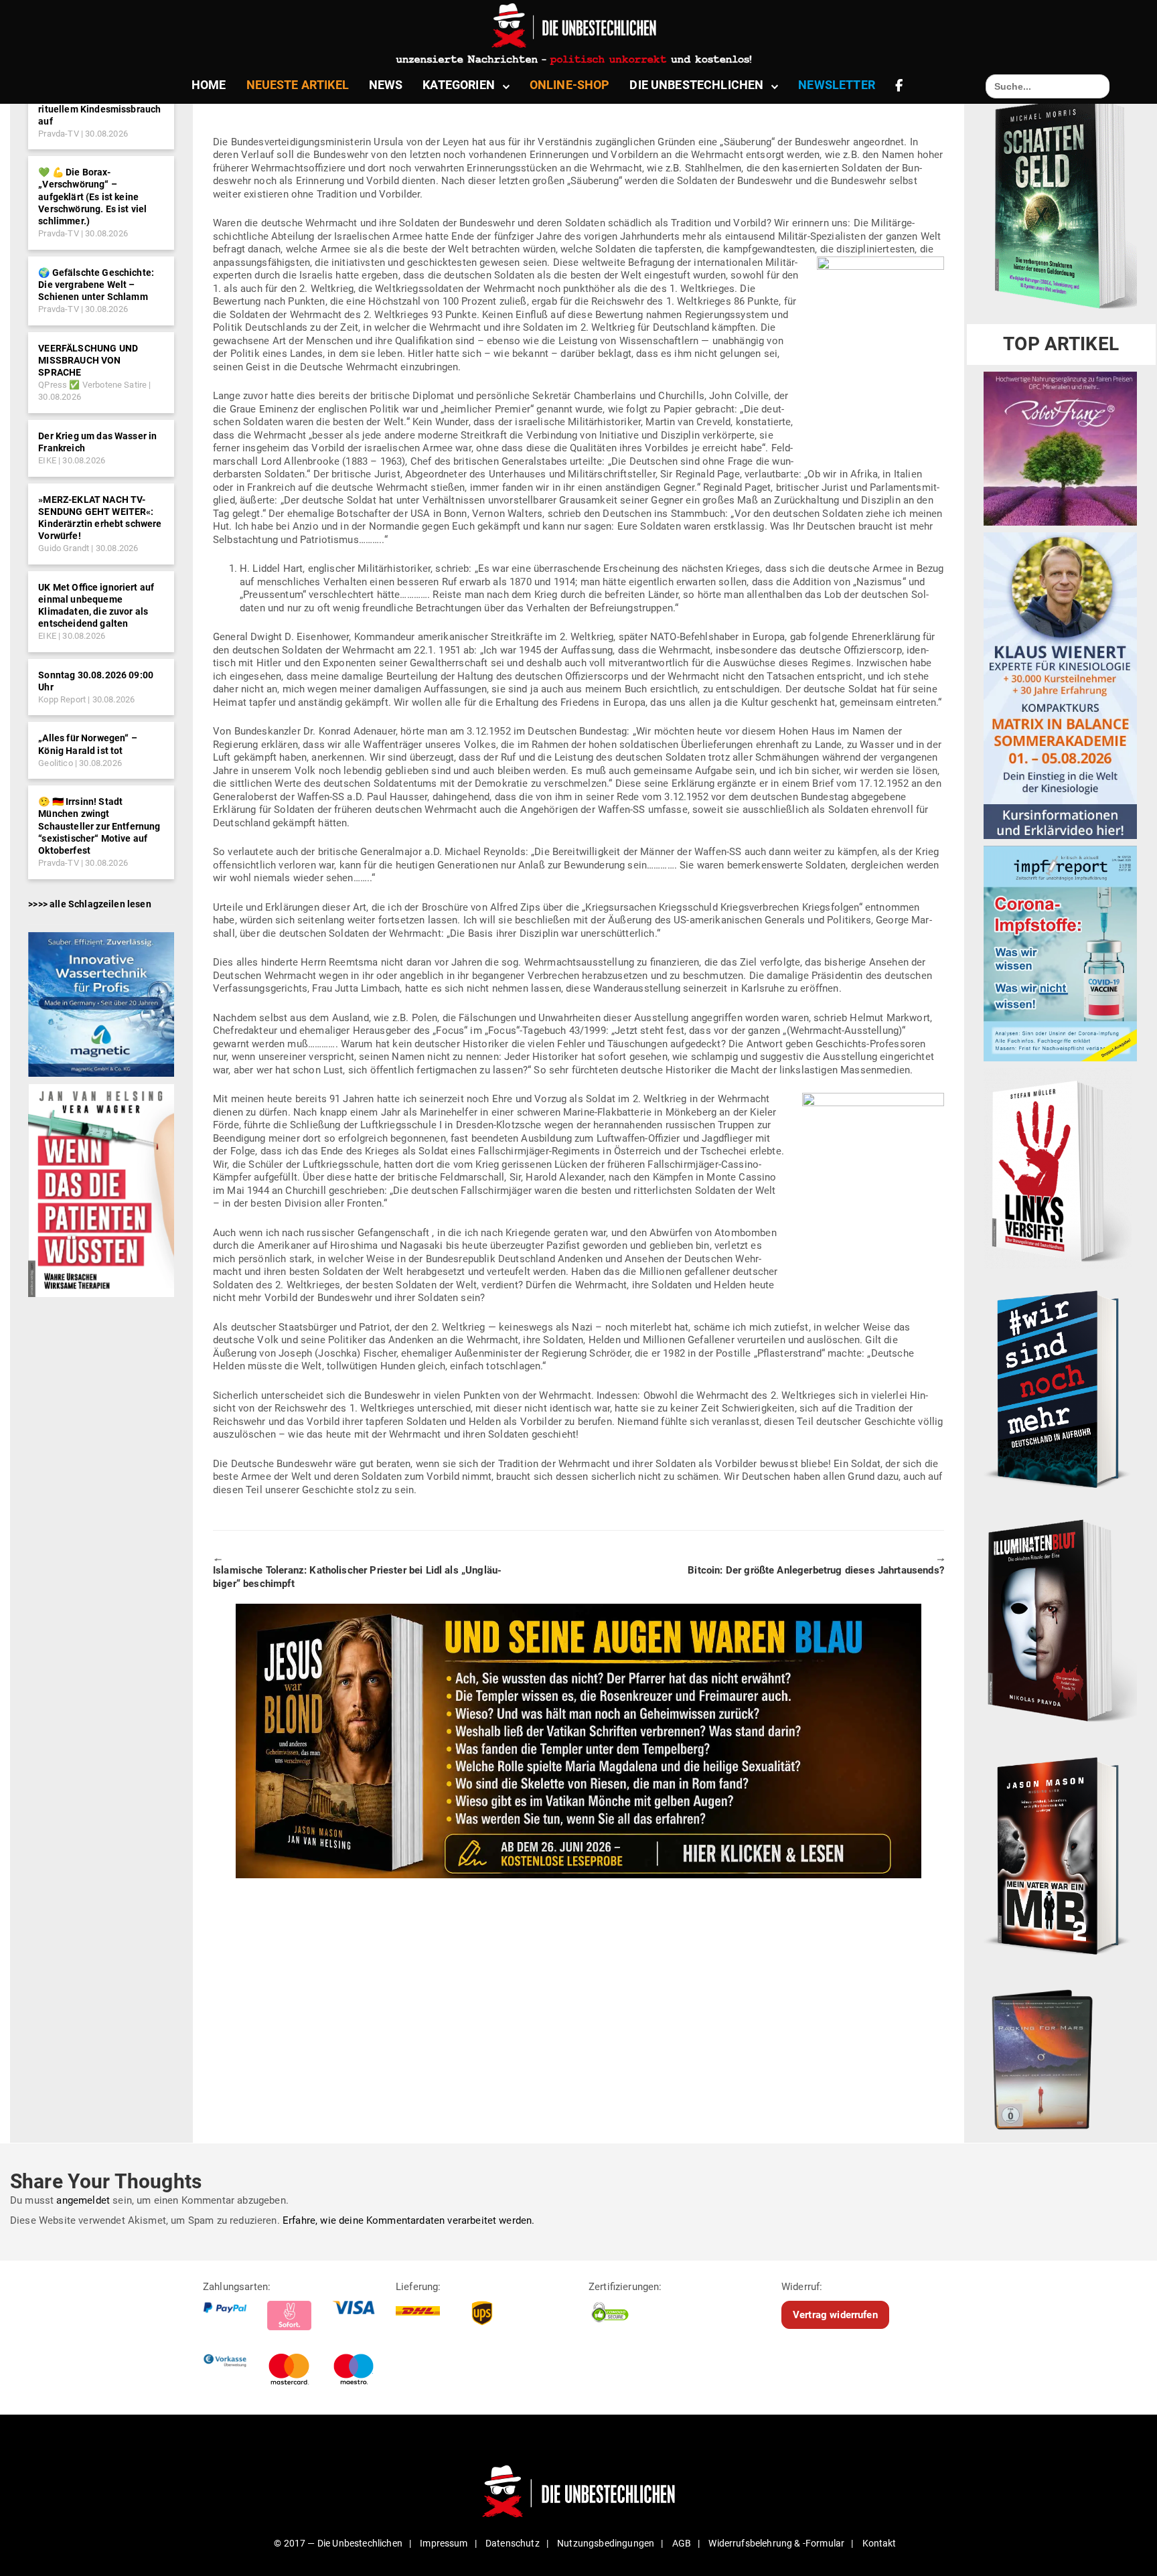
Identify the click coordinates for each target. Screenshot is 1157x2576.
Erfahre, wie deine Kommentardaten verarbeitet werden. (408, 2220)
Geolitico (55, 763)
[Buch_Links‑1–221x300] (1058, 1168)
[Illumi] (1060, 1622)
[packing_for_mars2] (1060, 2056)
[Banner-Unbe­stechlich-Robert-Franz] (1060, 448)
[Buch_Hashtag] (1060, 1388)
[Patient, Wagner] (101, 1190)
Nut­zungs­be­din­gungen (606, 2543)
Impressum (444, 2543)
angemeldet (83, 2200)
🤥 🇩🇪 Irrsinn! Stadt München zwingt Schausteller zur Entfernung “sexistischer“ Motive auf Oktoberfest (99, 826)
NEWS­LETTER (837, 85)
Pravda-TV (58, 134)
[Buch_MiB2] (1060, 1855)
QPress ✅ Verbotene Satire (92, 385)
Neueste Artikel (298, 85)
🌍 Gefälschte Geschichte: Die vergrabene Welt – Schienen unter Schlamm (96, 285)
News (386, 85)
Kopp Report (62, 699)
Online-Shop (570, 85)
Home (209, 85)
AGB (682, 2543)
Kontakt (879, 2543)
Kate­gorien (459, 85)
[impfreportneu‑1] (1060, 953)
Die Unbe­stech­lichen (696, 85)
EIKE (47, 460)
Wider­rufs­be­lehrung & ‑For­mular (776, 2543)
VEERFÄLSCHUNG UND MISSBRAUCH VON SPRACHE (88, 360)
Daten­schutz (513, 2543)
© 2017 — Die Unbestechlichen (338, 2543)
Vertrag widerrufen (835, 2314)
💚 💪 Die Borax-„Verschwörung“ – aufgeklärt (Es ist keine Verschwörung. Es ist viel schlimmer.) (92, 197)
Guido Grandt (64, 548)
